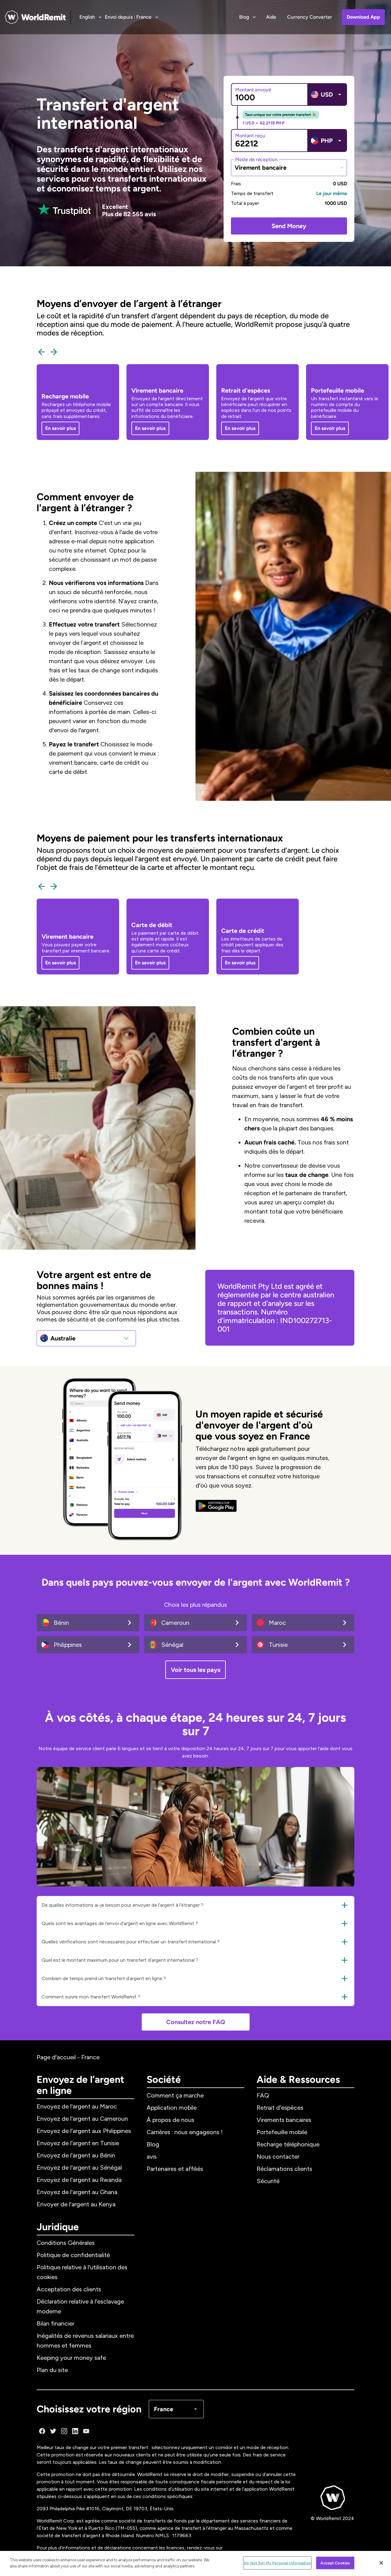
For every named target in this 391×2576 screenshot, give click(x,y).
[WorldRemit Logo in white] (35, 17)
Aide (271, 17)
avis (152, 2157)
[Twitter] (53, 2431)
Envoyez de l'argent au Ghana (77, 2192)
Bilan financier (55, 2323)
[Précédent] (42, 352)
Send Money (289, 226)
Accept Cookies (335, 2563)
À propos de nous (170, 2120)
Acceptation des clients (69, 2289)
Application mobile (172, 2108)
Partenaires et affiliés (175, 2169)
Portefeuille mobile (282, 2132)
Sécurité (268, 2181)
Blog (153, 2144)
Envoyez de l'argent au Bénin (76, 2155)
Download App (363, 17)
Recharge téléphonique (288, 2144)
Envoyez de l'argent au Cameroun (82, 2119)
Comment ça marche (175, 2095)
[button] (195, 1905)
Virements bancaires (284, 2120)
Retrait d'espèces (280, 2108)
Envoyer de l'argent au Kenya (76, 2204)
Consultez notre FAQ (196, 2022)
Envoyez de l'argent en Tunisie (78, 2143)
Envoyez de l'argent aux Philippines (84, 2131)
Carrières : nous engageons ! (185, 2132)
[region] (195, 2563)
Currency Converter (310, 17)
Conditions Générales (66, 2243)
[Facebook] (42, 2431)
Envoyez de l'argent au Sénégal (79, 2168)
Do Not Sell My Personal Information (277, 2563)
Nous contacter (278, 2157)
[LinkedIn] (75, 2431)
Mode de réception (256, 159)
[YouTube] (86, 2431)
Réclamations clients (284, 2169)
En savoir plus (60, 428)
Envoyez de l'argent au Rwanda (79, 2180)
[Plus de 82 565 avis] (64, 210)
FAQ (263, 2095)
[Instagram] (64, 2431)
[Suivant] (54, 352)
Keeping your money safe (71, 2358)
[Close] (381, 2563)
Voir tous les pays (195, 1670)
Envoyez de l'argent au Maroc (77, 2106)
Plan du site (52, 2370)
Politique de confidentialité (73, 2255)
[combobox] (289, 168)
